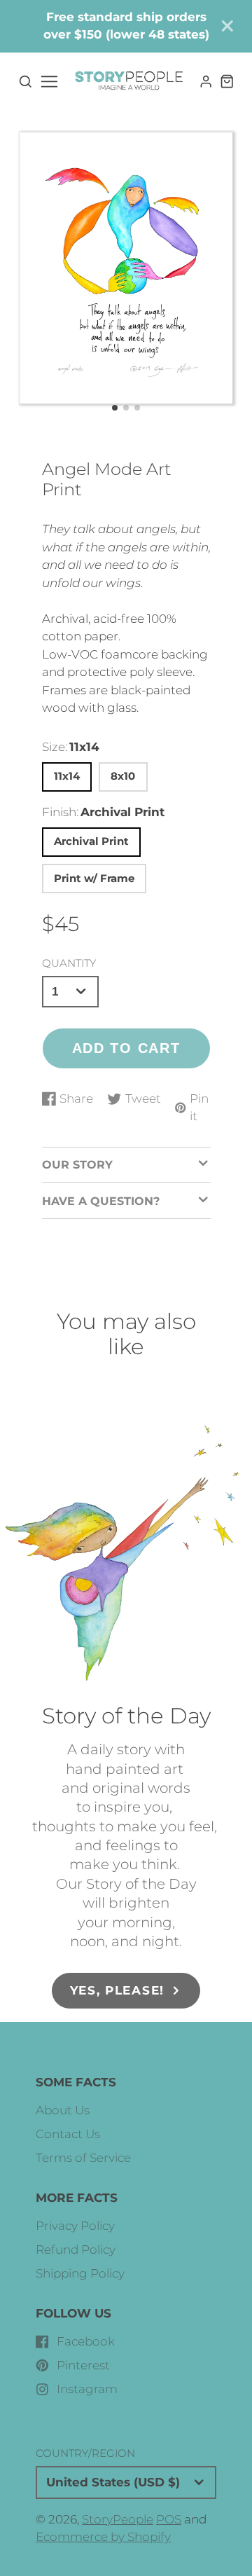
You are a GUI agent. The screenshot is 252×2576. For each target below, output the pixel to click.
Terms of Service (83, 2158)
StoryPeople (118, 2519)
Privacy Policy (75, 2226)
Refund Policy (76, 2250)
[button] (115, 408)
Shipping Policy (80, 2273)
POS (169, 2519)
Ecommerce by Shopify (103, 2537)
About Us (63, 2110)
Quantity (69, 963)
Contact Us (68, 2134)
